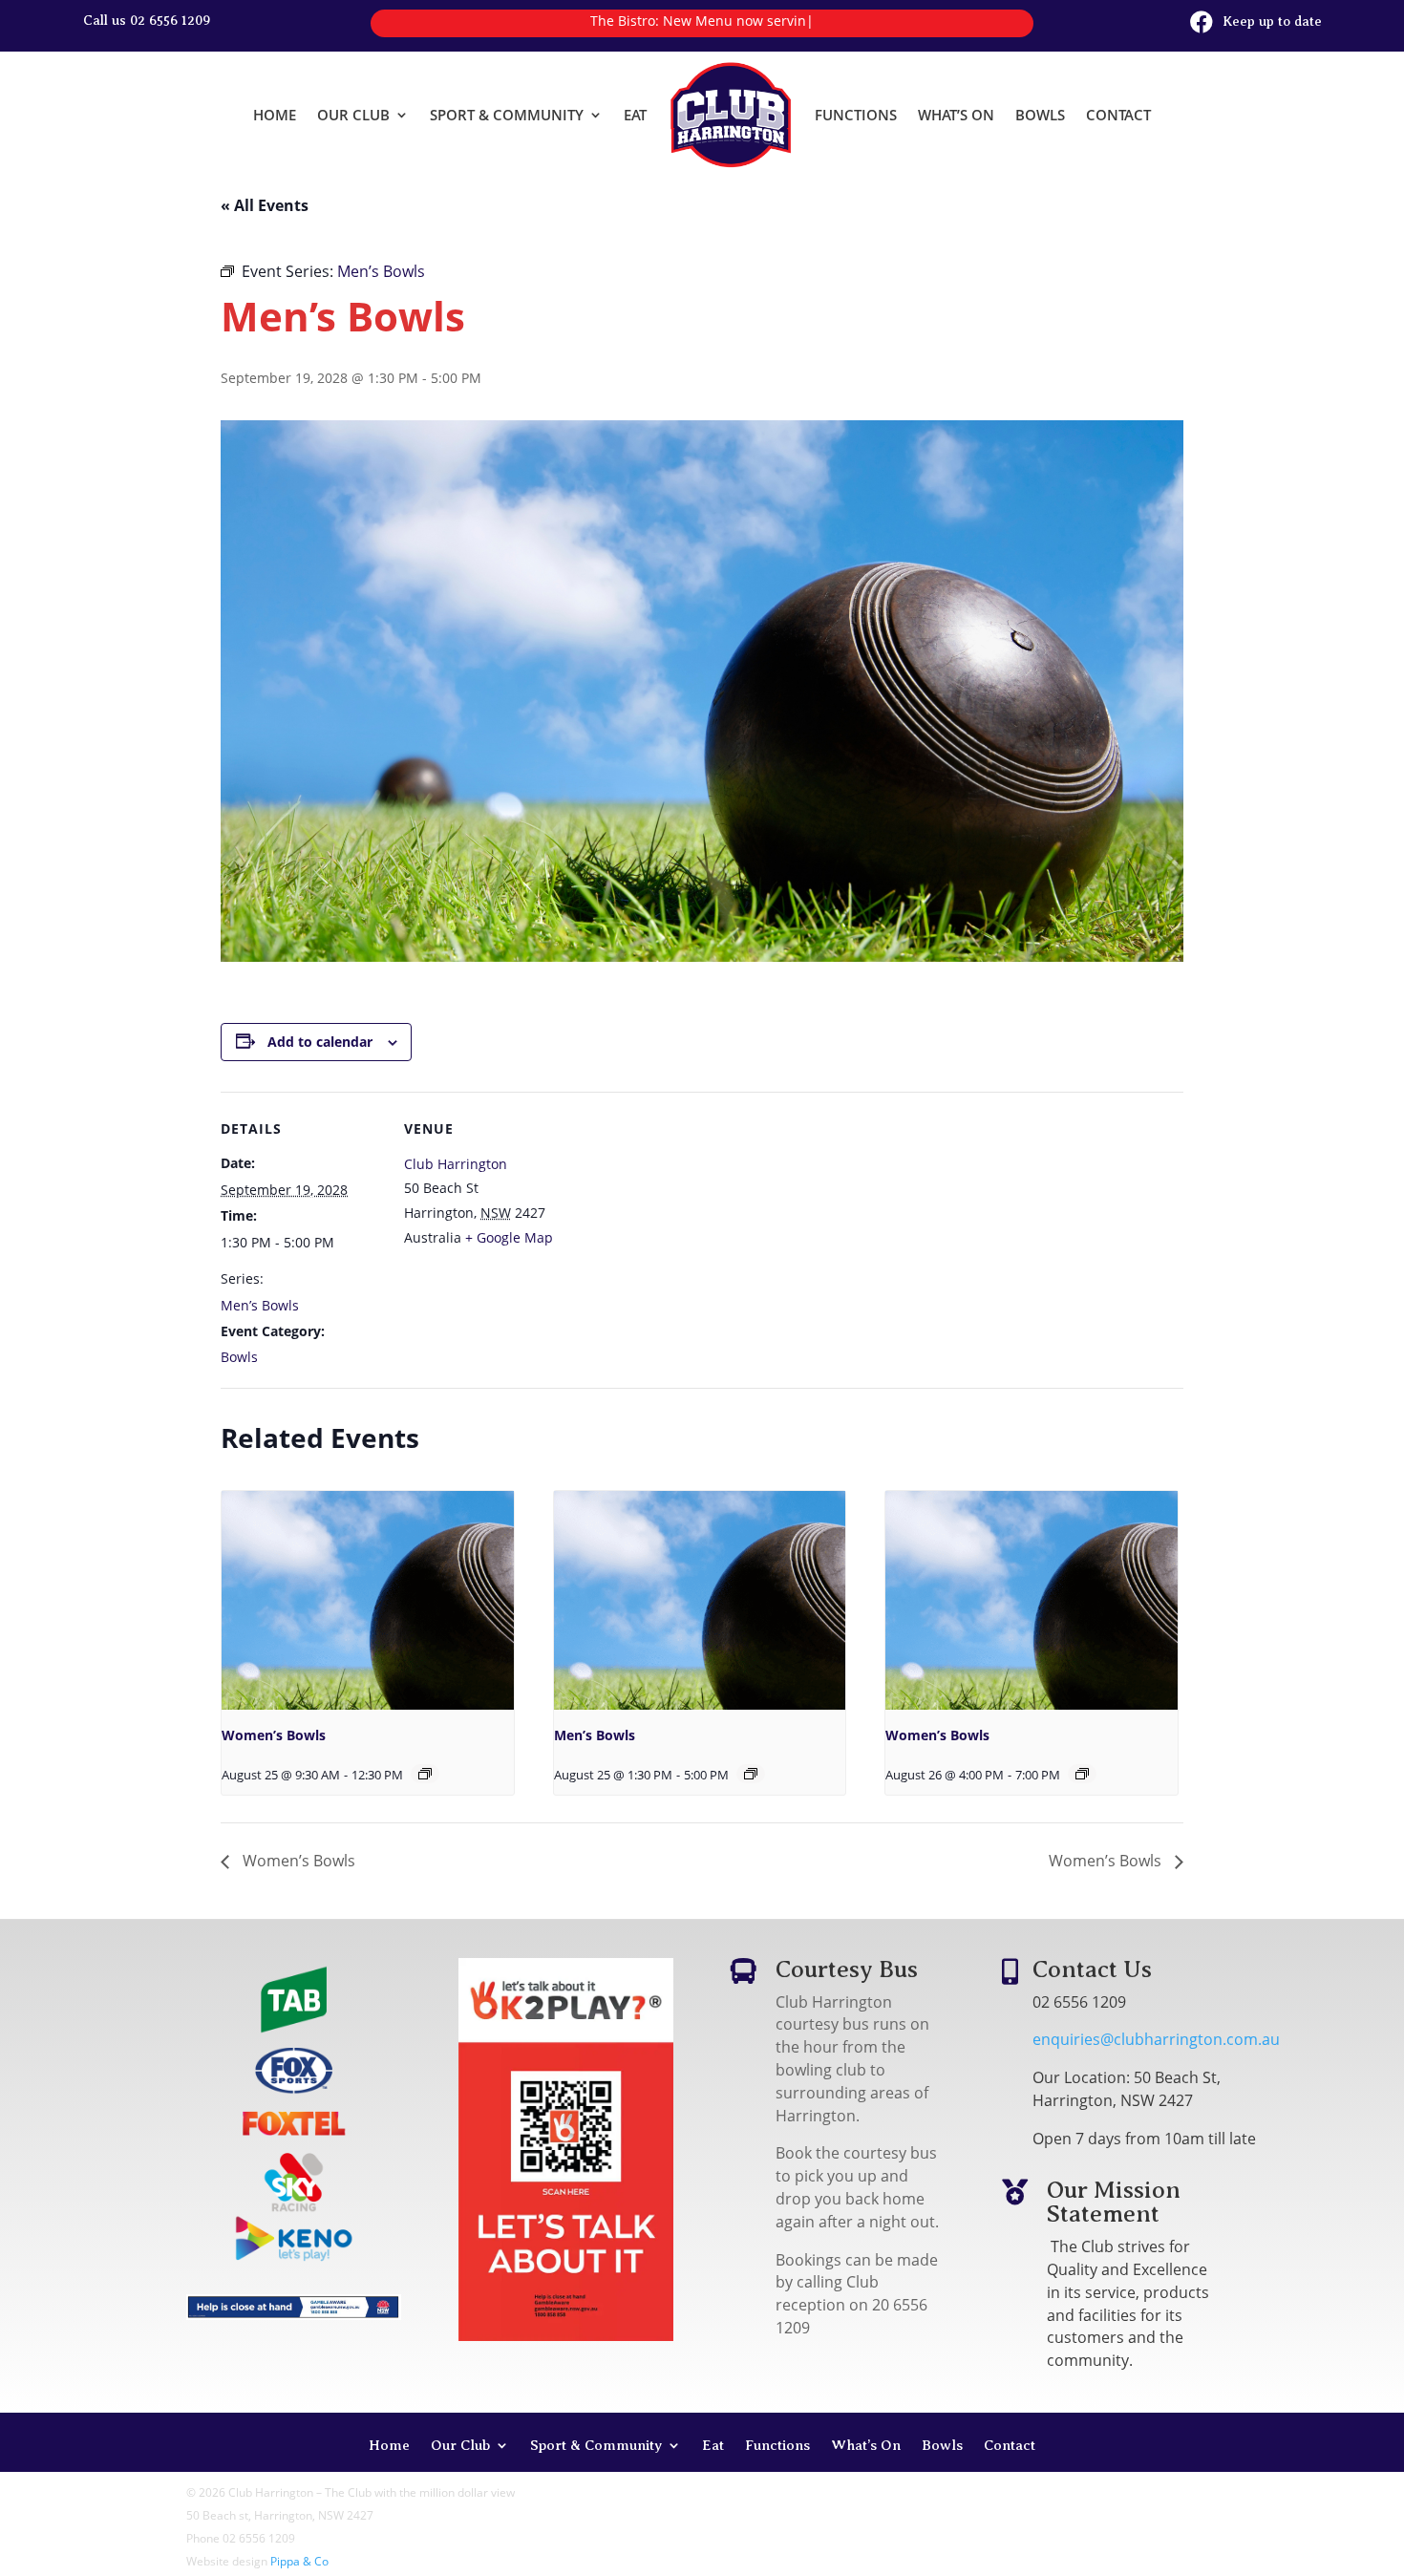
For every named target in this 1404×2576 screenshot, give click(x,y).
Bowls (1040, 115)
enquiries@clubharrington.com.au (1156, 2039)
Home (275, 115)
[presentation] (368, 1600)
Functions (856, 115)
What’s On (956, 115)
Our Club (353, 115)
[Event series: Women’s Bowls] (425, 1774)
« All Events (265, 205)
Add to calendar (320, 1042)
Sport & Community (507, 115)
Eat (635, 115)
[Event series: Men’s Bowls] (751, 1774)
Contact (1118, 115)
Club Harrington (456, 1164)
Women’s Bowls (274, 1735)
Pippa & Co (299, 2561)
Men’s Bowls (260, 1305)
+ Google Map (509, 1237)
